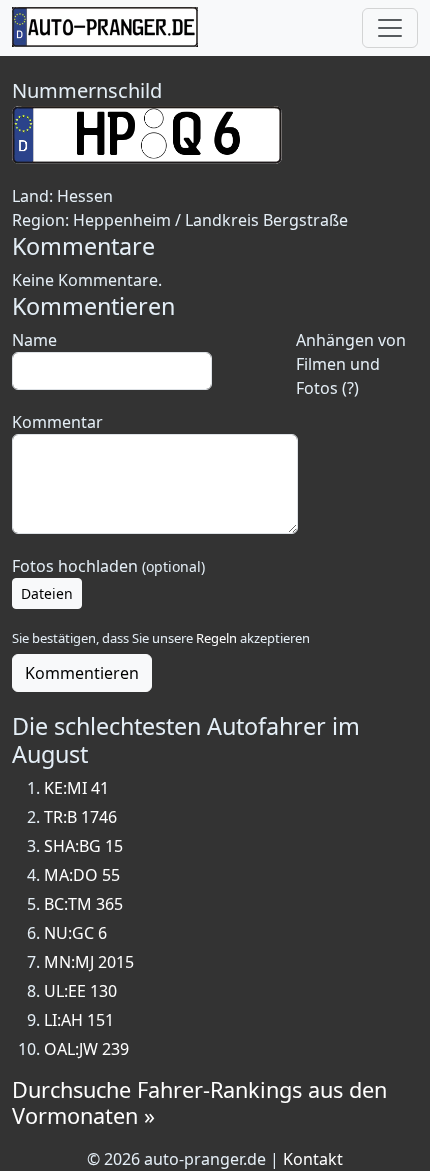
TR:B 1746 (80, 817)
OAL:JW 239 (86, 1049)
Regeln (216, 638)
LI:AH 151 (79, 1020)
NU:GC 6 (75, 933)
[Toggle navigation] (390, 28)
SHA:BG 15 (83, 846)
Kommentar (57, 422)
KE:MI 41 (76, 788)
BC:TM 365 (83, 904)
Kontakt (313, 1159)
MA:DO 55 (82, 875)
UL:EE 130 (80, 991)
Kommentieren (82, 673)
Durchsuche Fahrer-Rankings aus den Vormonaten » (199, 1102)
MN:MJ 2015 (89, 962)
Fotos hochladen (108, 566)
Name (34, 340)
